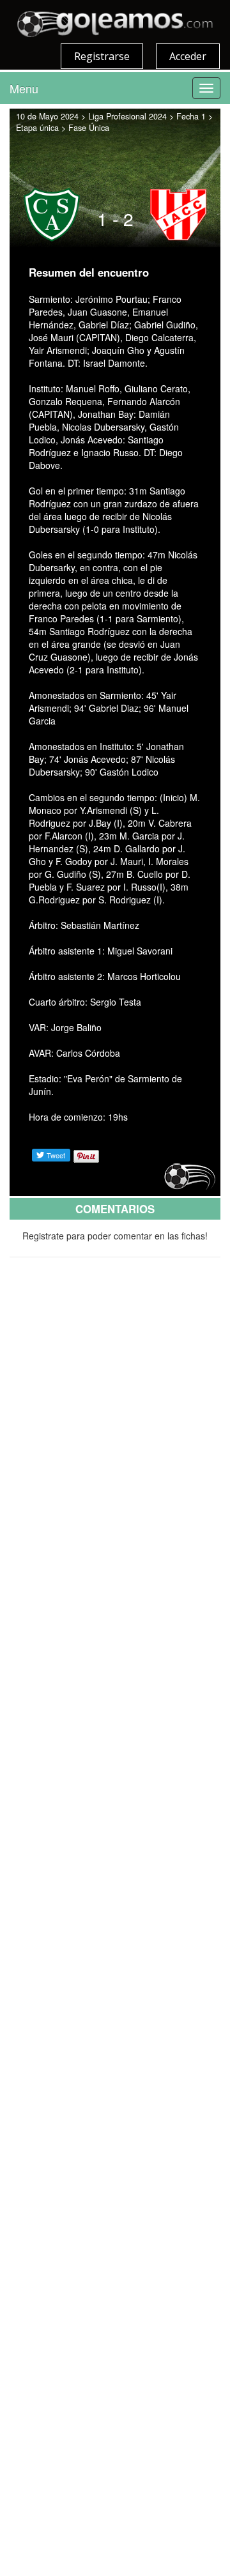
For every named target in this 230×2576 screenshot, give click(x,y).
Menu (24, 88)
